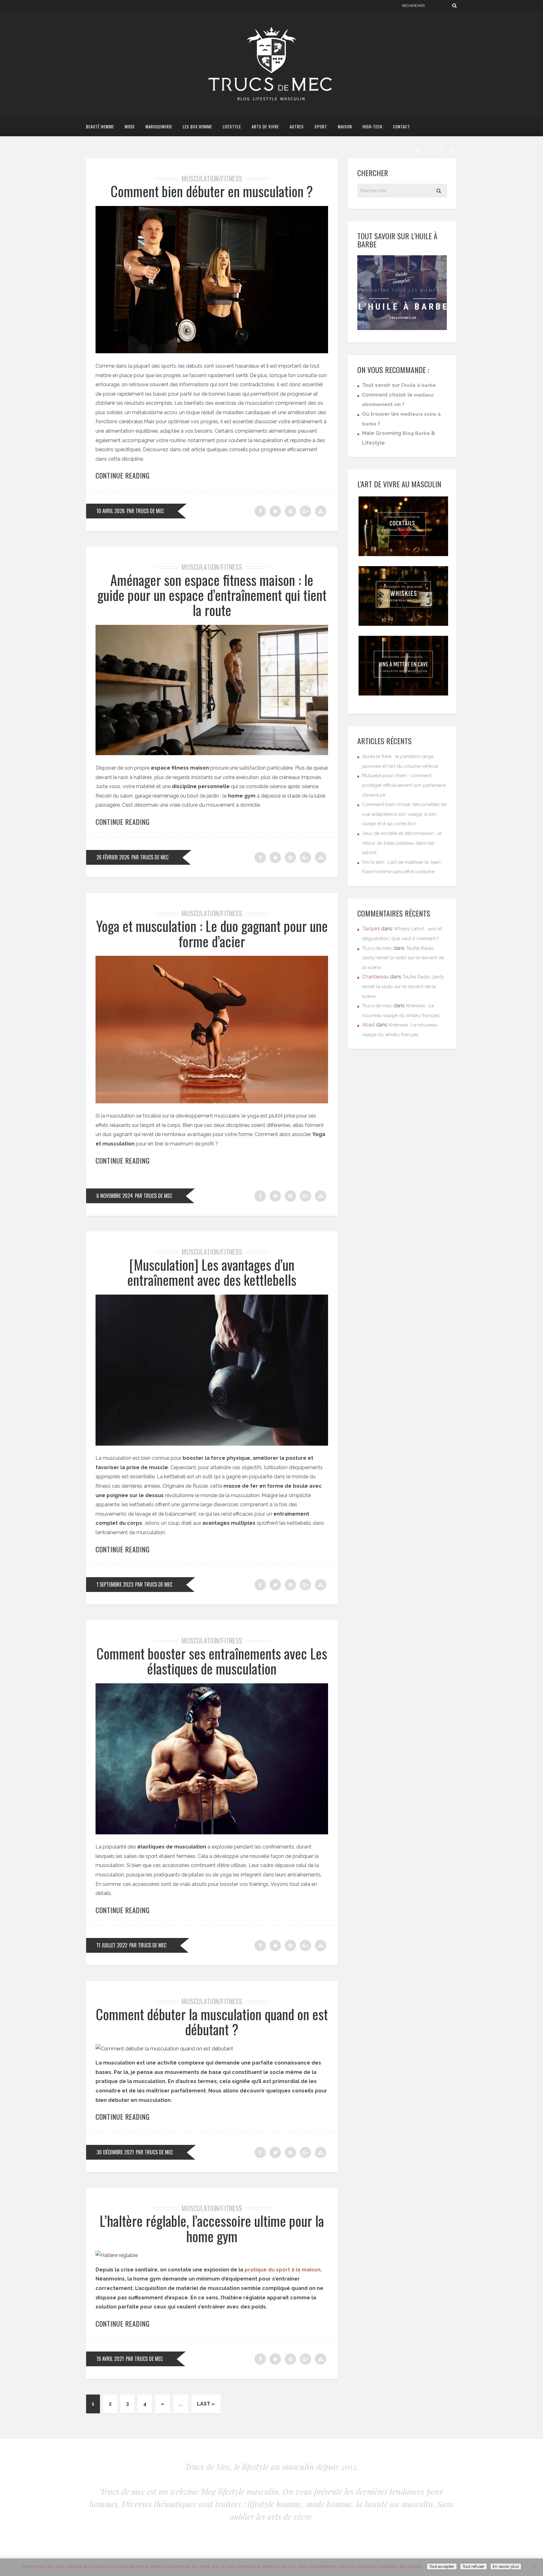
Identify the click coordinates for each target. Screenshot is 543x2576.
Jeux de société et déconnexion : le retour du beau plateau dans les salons (402, 843)
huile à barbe (420, 385)
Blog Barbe (416, 433)
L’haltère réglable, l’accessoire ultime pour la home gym (212, 2228)
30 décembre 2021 (115, 2152)
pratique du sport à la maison (282, 2270)
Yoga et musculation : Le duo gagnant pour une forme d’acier (212, 933)
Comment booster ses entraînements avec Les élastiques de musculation (212, 1661)
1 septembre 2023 (115, 1584)
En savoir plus (506, 2566)
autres (297, 127)
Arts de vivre (265, 127)
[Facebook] (429, 150)
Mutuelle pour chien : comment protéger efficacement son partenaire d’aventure (404, 785)
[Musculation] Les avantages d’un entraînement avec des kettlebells (212, 1272)
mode (130, 127)
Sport (321, 127)
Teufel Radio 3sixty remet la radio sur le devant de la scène (403, 958)
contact (402, 127)
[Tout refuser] (535, 2567)
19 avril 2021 (110, 2359)
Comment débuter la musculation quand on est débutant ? (212, 2022)
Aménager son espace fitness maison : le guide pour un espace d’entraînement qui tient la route (212, 595)
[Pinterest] (440, 150)
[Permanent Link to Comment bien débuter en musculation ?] (212, 352)
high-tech (373, 127)
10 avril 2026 (111, 511)
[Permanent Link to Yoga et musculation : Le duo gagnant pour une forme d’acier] (212, 1102)
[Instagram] (452, 150)
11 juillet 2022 (112, 1945)
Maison (345, 127)
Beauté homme (100, 127)
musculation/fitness (212, 178)
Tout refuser (474, 2566)
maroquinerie (159, 127)
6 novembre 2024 (115, 1196)
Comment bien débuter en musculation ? (212, 191)
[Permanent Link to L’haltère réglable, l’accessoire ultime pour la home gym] (117, 2255)
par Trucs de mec (145, 511)
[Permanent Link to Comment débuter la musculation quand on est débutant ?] (164, 2049)
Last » (206, 2404)
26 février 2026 (113, 857)
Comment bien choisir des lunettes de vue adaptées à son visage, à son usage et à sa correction (404, 814)
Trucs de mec (377, 948)
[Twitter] (418, 150)
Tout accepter (442, 2566)
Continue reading (123, 475)
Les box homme (197, 127)
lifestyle (232, 127)
